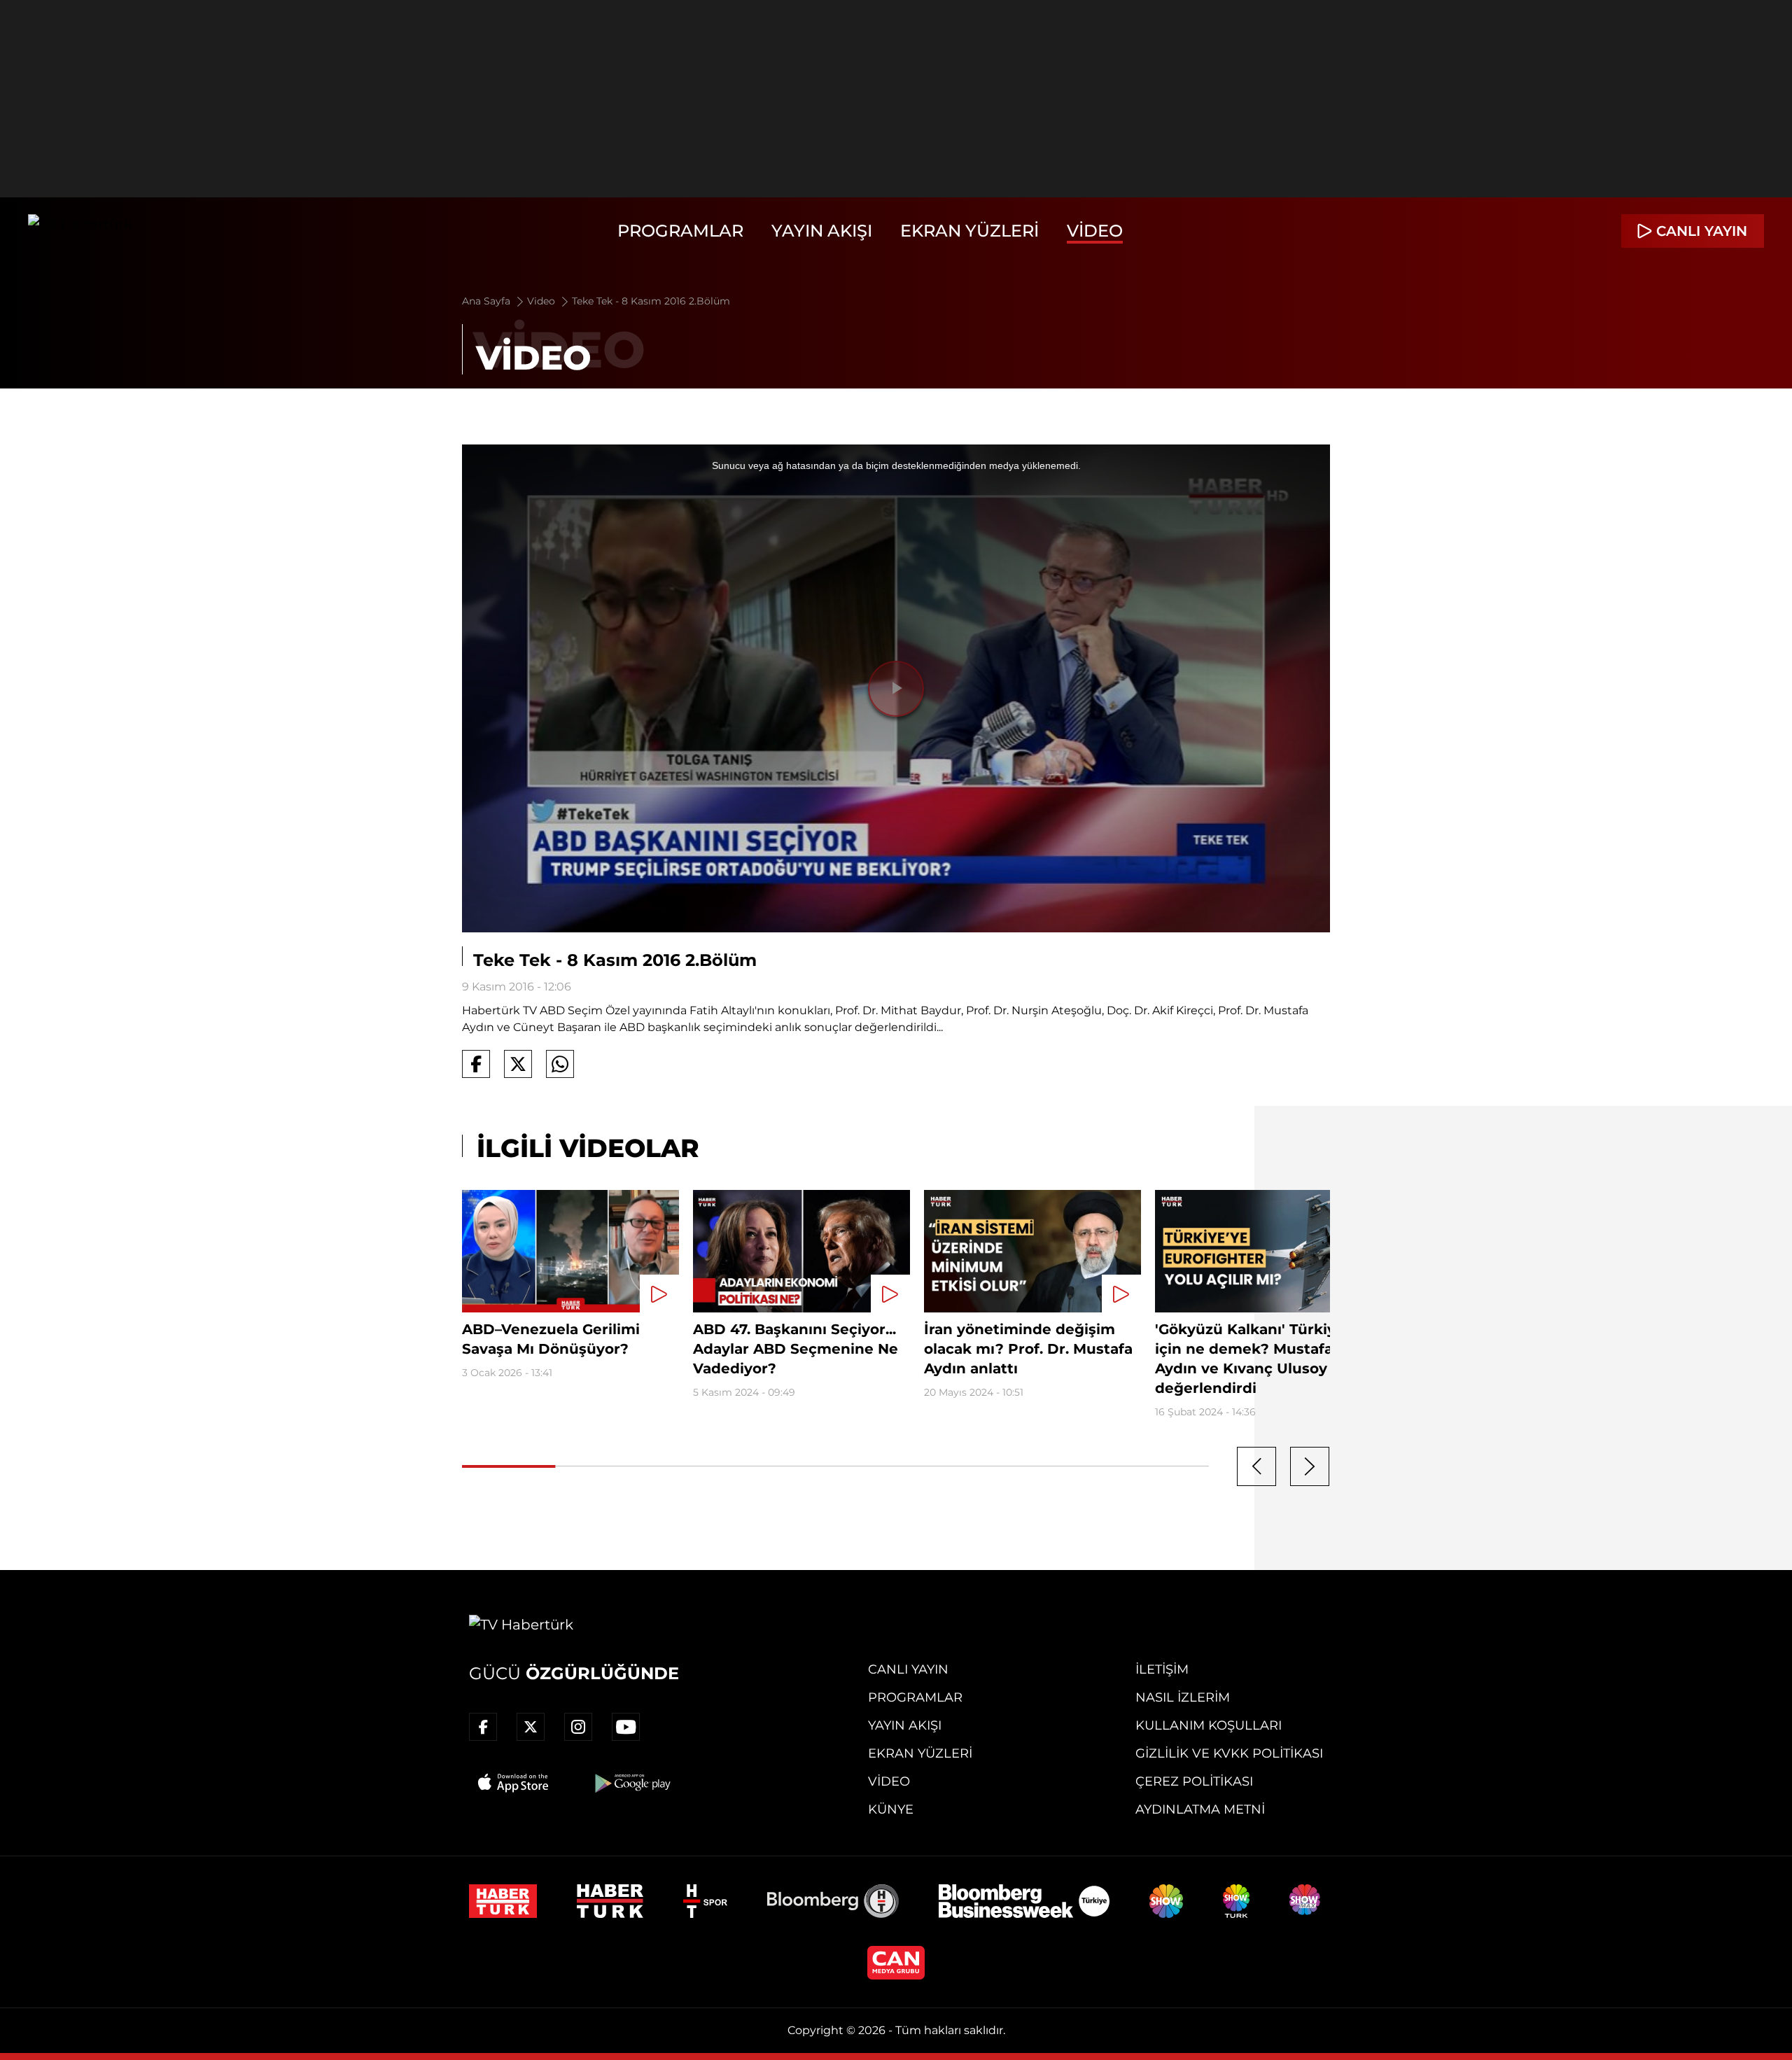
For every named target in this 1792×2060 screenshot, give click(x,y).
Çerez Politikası (1194, 1781)
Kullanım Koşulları (1209, 1725)
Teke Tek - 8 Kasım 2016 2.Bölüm (651, 301)
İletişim (1162, 1669)
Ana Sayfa (488, 301)
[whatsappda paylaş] (560, 1064)
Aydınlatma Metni (1200, 1809)
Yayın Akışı (822, 231)
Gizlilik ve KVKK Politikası (1229, 1753)
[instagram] (578, 1727)
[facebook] (483, 1727)
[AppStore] (514, 1783)
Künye (891, 1809)
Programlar (680, 231)
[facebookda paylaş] (476, 1064)
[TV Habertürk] (80, 231)
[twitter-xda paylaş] (518, 1064)
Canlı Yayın (908, 1669)
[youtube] (626, 1727)
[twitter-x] (531, 1727)
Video (1095, 231)
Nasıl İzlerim (1183, 1697)
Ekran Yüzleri (969, 231)
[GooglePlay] (631, 1783)
